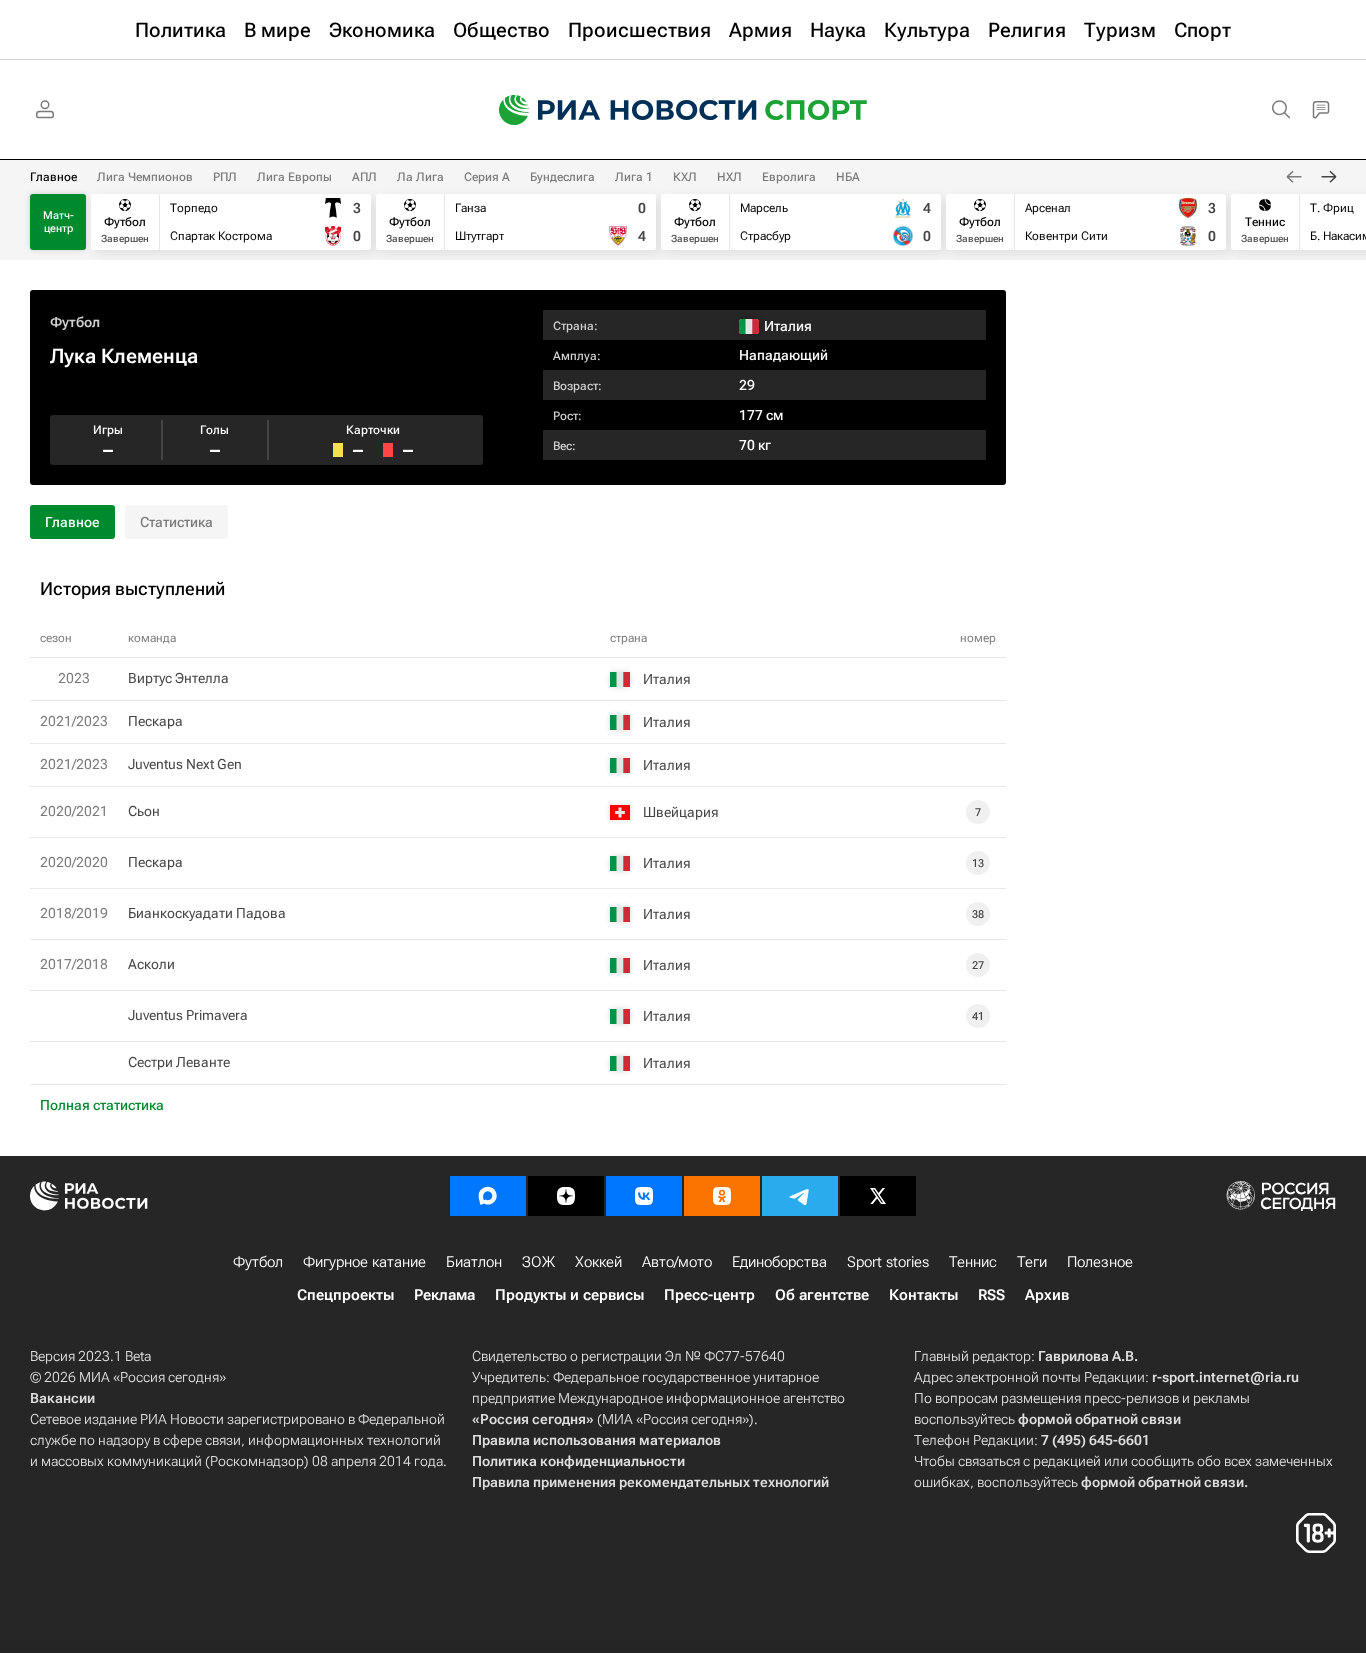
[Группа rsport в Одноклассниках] (722, 1196)
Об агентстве (822, 1295)
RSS (991, 1295)
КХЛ (685, 177)
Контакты (923, 1295)
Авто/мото (677, 1262)
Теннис (973, 1262)
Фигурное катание (364, 1262)
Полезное (1100, 1262)
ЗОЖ (538, 1262)
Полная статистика (102, 1105)
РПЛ (225, 177)
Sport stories (888, 1262)
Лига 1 (634, 177)
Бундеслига (562, 177)
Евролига (789, 177)
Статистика (176, 522)
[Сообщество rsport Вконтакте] (644, 1196)
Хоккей (598, 1262)
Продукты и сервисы (569, 1295)
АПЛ (364, 177)
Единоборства (779, 1262)
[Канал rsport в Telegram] (800, 1196)
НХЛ (729, 177)
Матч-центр (58, 222)
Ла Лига (420, 177)
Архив (1047, 1295)
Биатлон (474, 1262)
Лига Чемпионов (145, 177)
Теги (1032, 1262)
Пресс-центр (709, 1295)
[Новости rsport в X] (878, 1196)
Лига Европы (294, 177)
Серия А (487, 177)
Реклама (444, 1295)
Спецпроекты (345, 1295)
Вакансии (62, 1398)
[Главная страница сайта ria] (615, 110)
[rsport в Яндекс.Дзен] (566, 1196)
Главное (53, 177)
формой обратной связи (1099, 1419)
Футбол (75, 322)
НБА (848, 177)
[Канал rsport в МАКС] (488, 1196)
